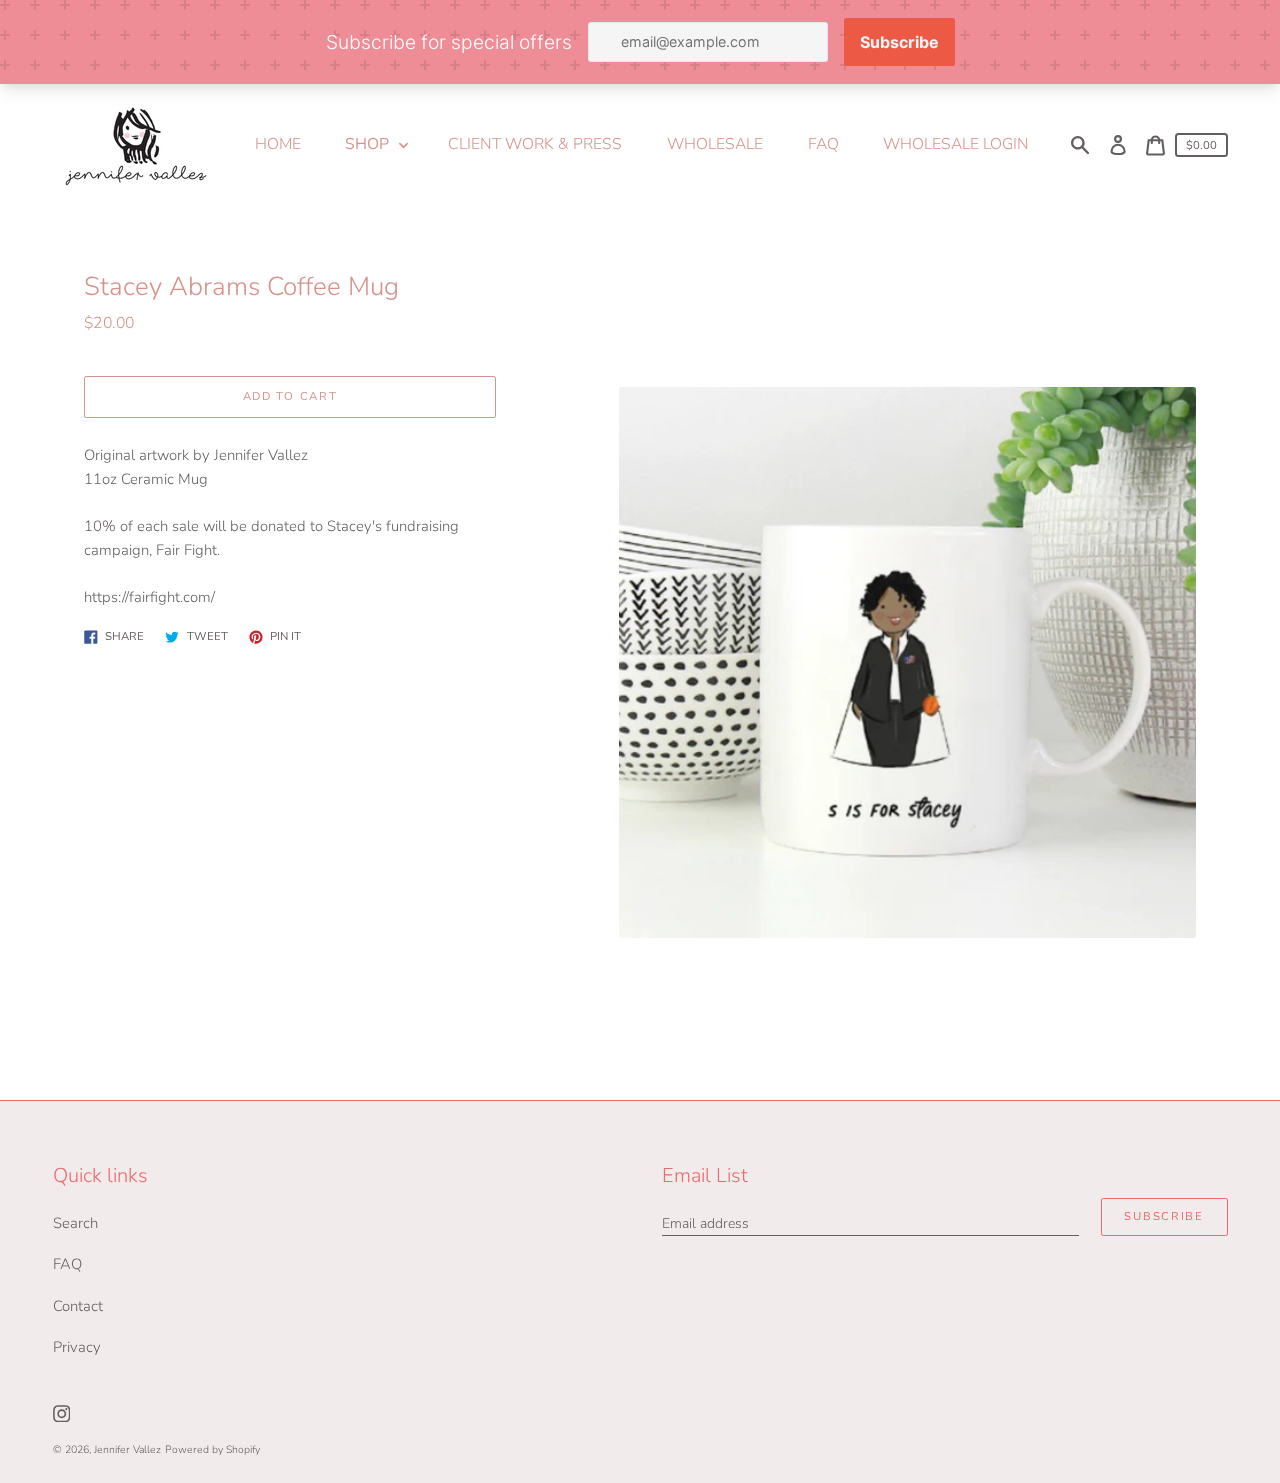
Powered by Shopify (212, 1449)
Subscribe (1163, 1216)
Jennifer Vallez (127, 1449)
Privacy (77, 1347)
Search (75, 1223)
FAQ (67, 1264)
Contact (78, 1306)
